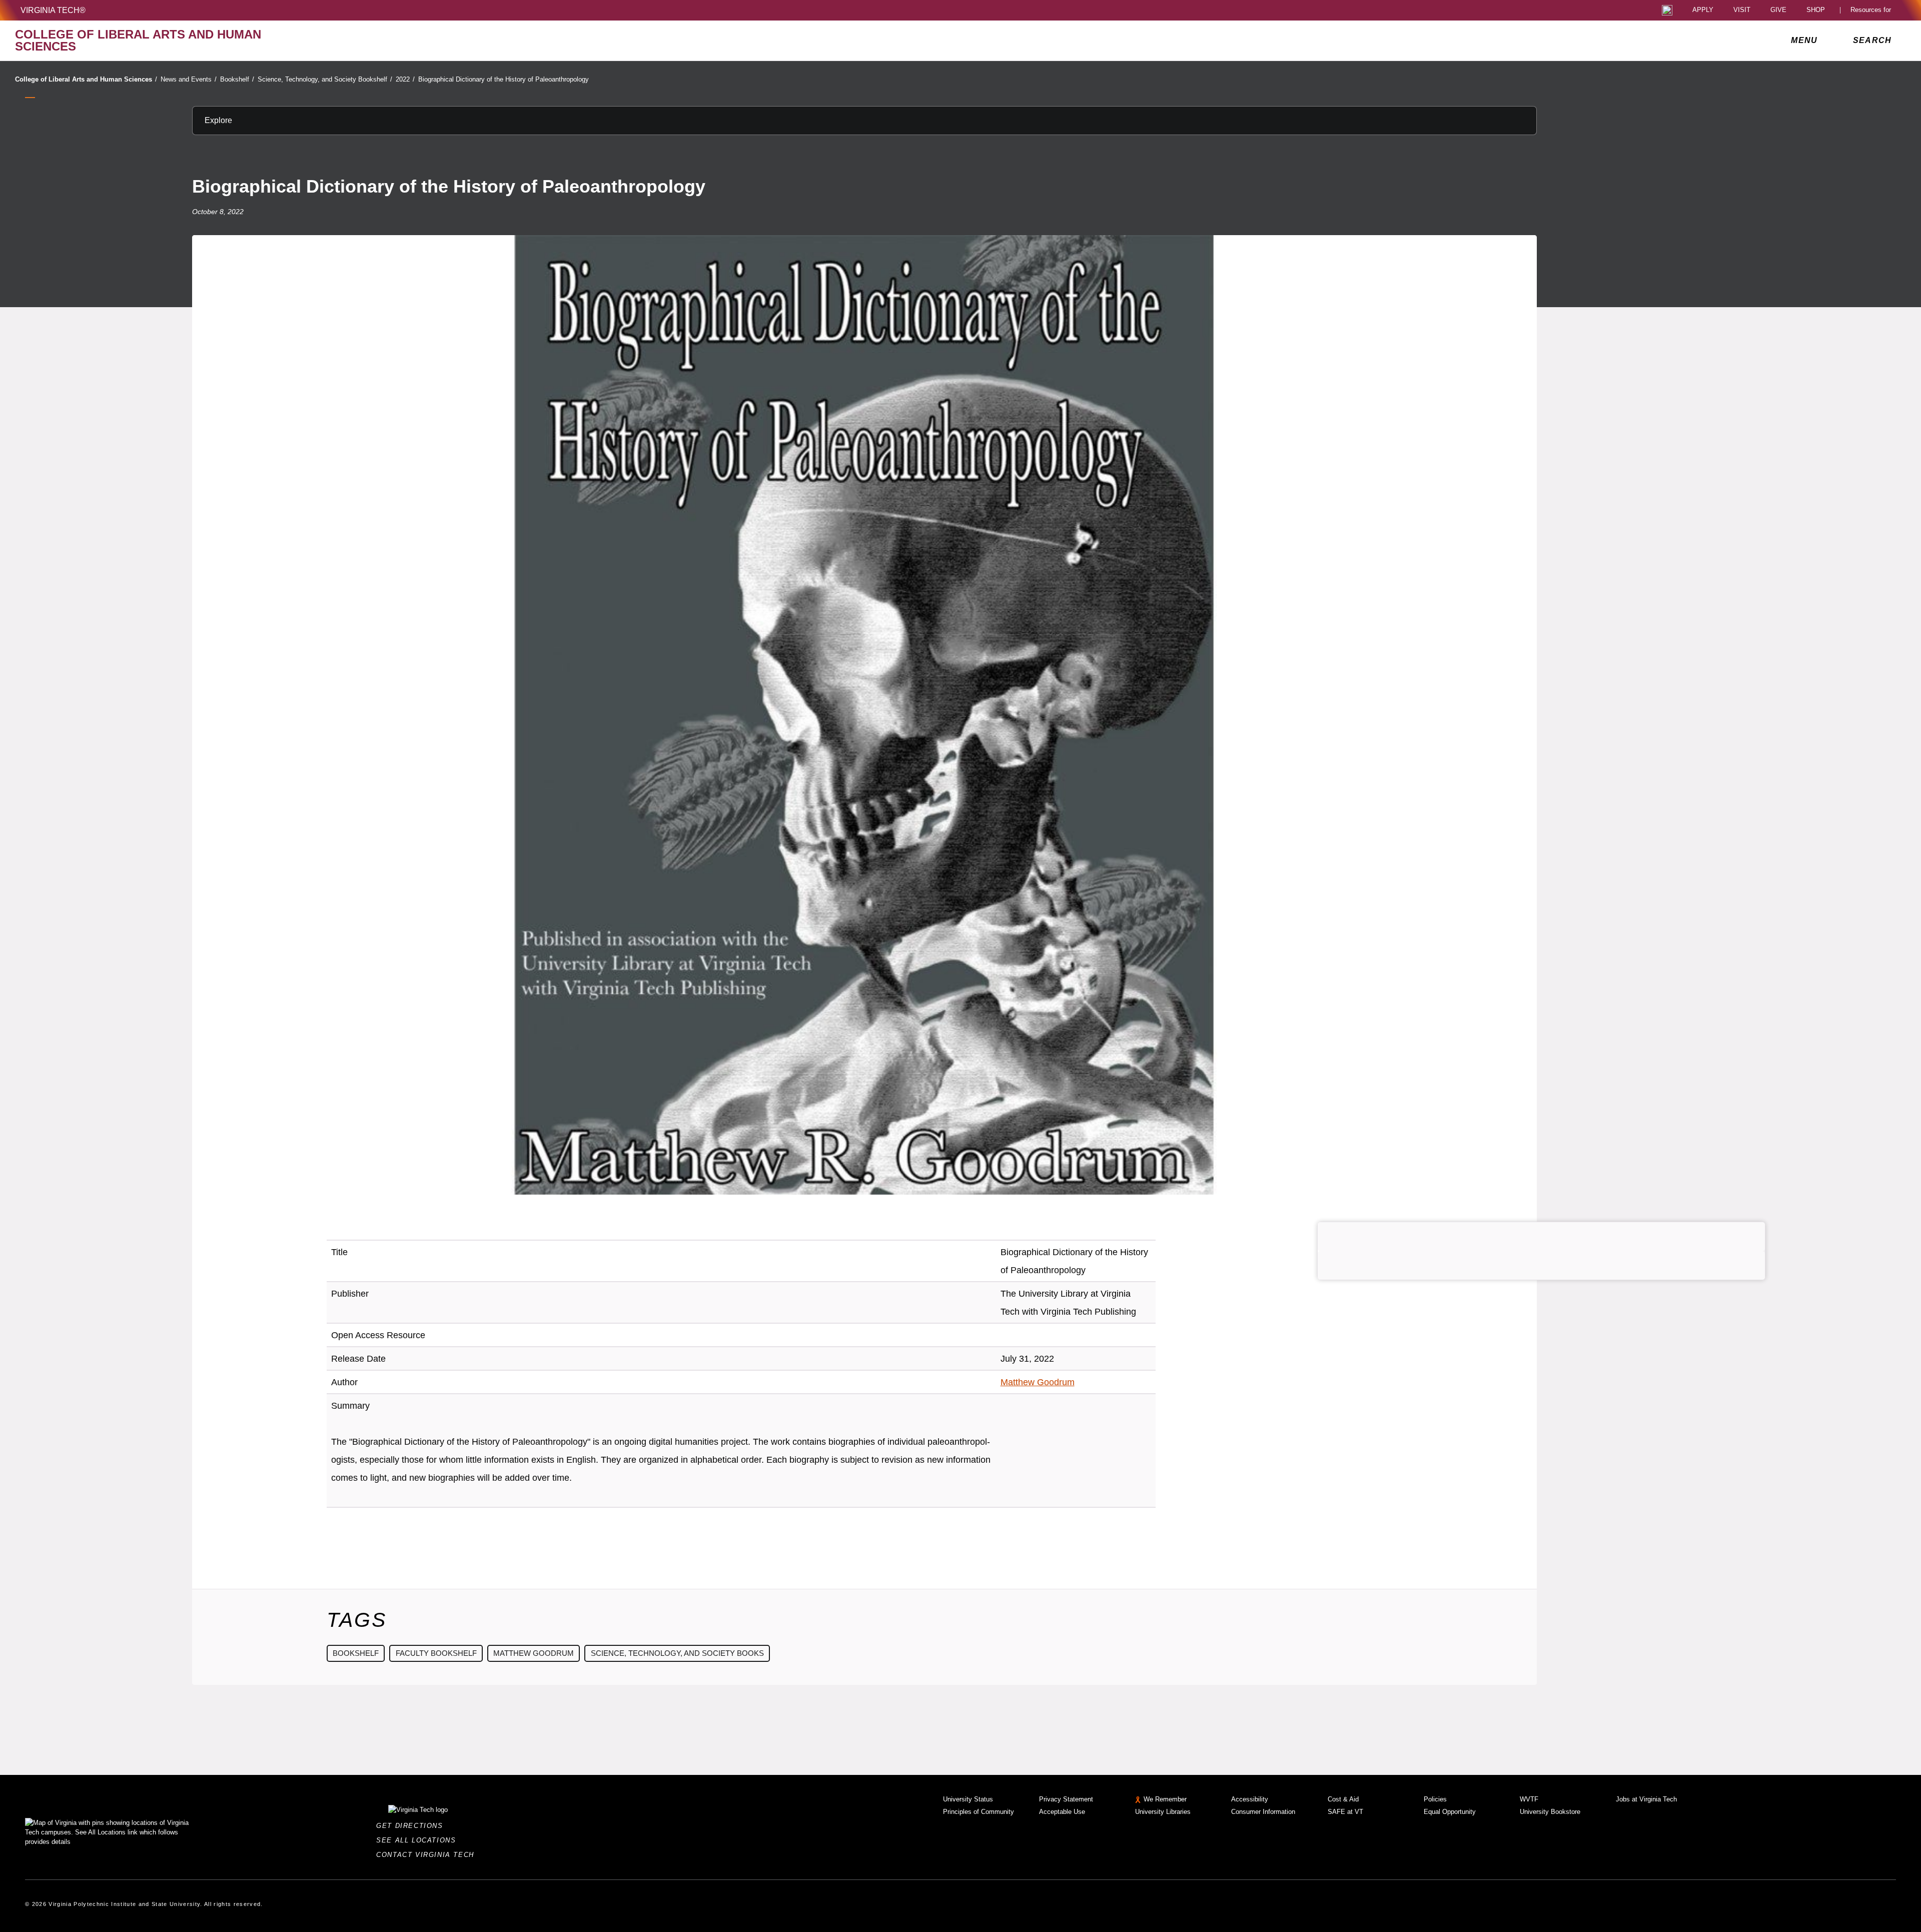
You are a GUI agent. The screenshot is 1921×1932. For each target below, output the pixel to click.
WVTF (1529, 1799)
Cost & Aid (1343, 1799)
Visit (1742, 10)
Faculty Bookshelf (436, 1653)
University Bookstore (1550, 1812)
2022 (405, 79)
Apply (1703, 10)
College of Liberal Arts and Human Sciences (86, 79)
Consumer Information (1263, 1812)
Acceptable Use (1062, 1812)
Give (1778, 10)
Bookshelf (237, 79)
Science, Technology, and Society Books (677, 1653)
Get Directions (412, 1826)
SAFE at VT (1345, 1812)
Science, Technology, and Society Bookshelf (325, 79)
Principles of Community (979, 1812)
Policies (1435, 1799)
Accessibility (1250, 1799)
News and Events (189, 79)
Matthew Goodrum (1038, 1382)
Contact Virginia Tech (428, 1855)
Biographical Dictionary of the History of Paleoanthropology (504, 79)
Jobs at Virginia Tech (1646, 1799)
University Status (968, 1799)
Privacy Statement (1066, 1799)
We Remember (1165, 1799)
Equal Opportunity (1450, 1812)
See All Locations (419, 1840)
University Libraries (1163, 1812)
